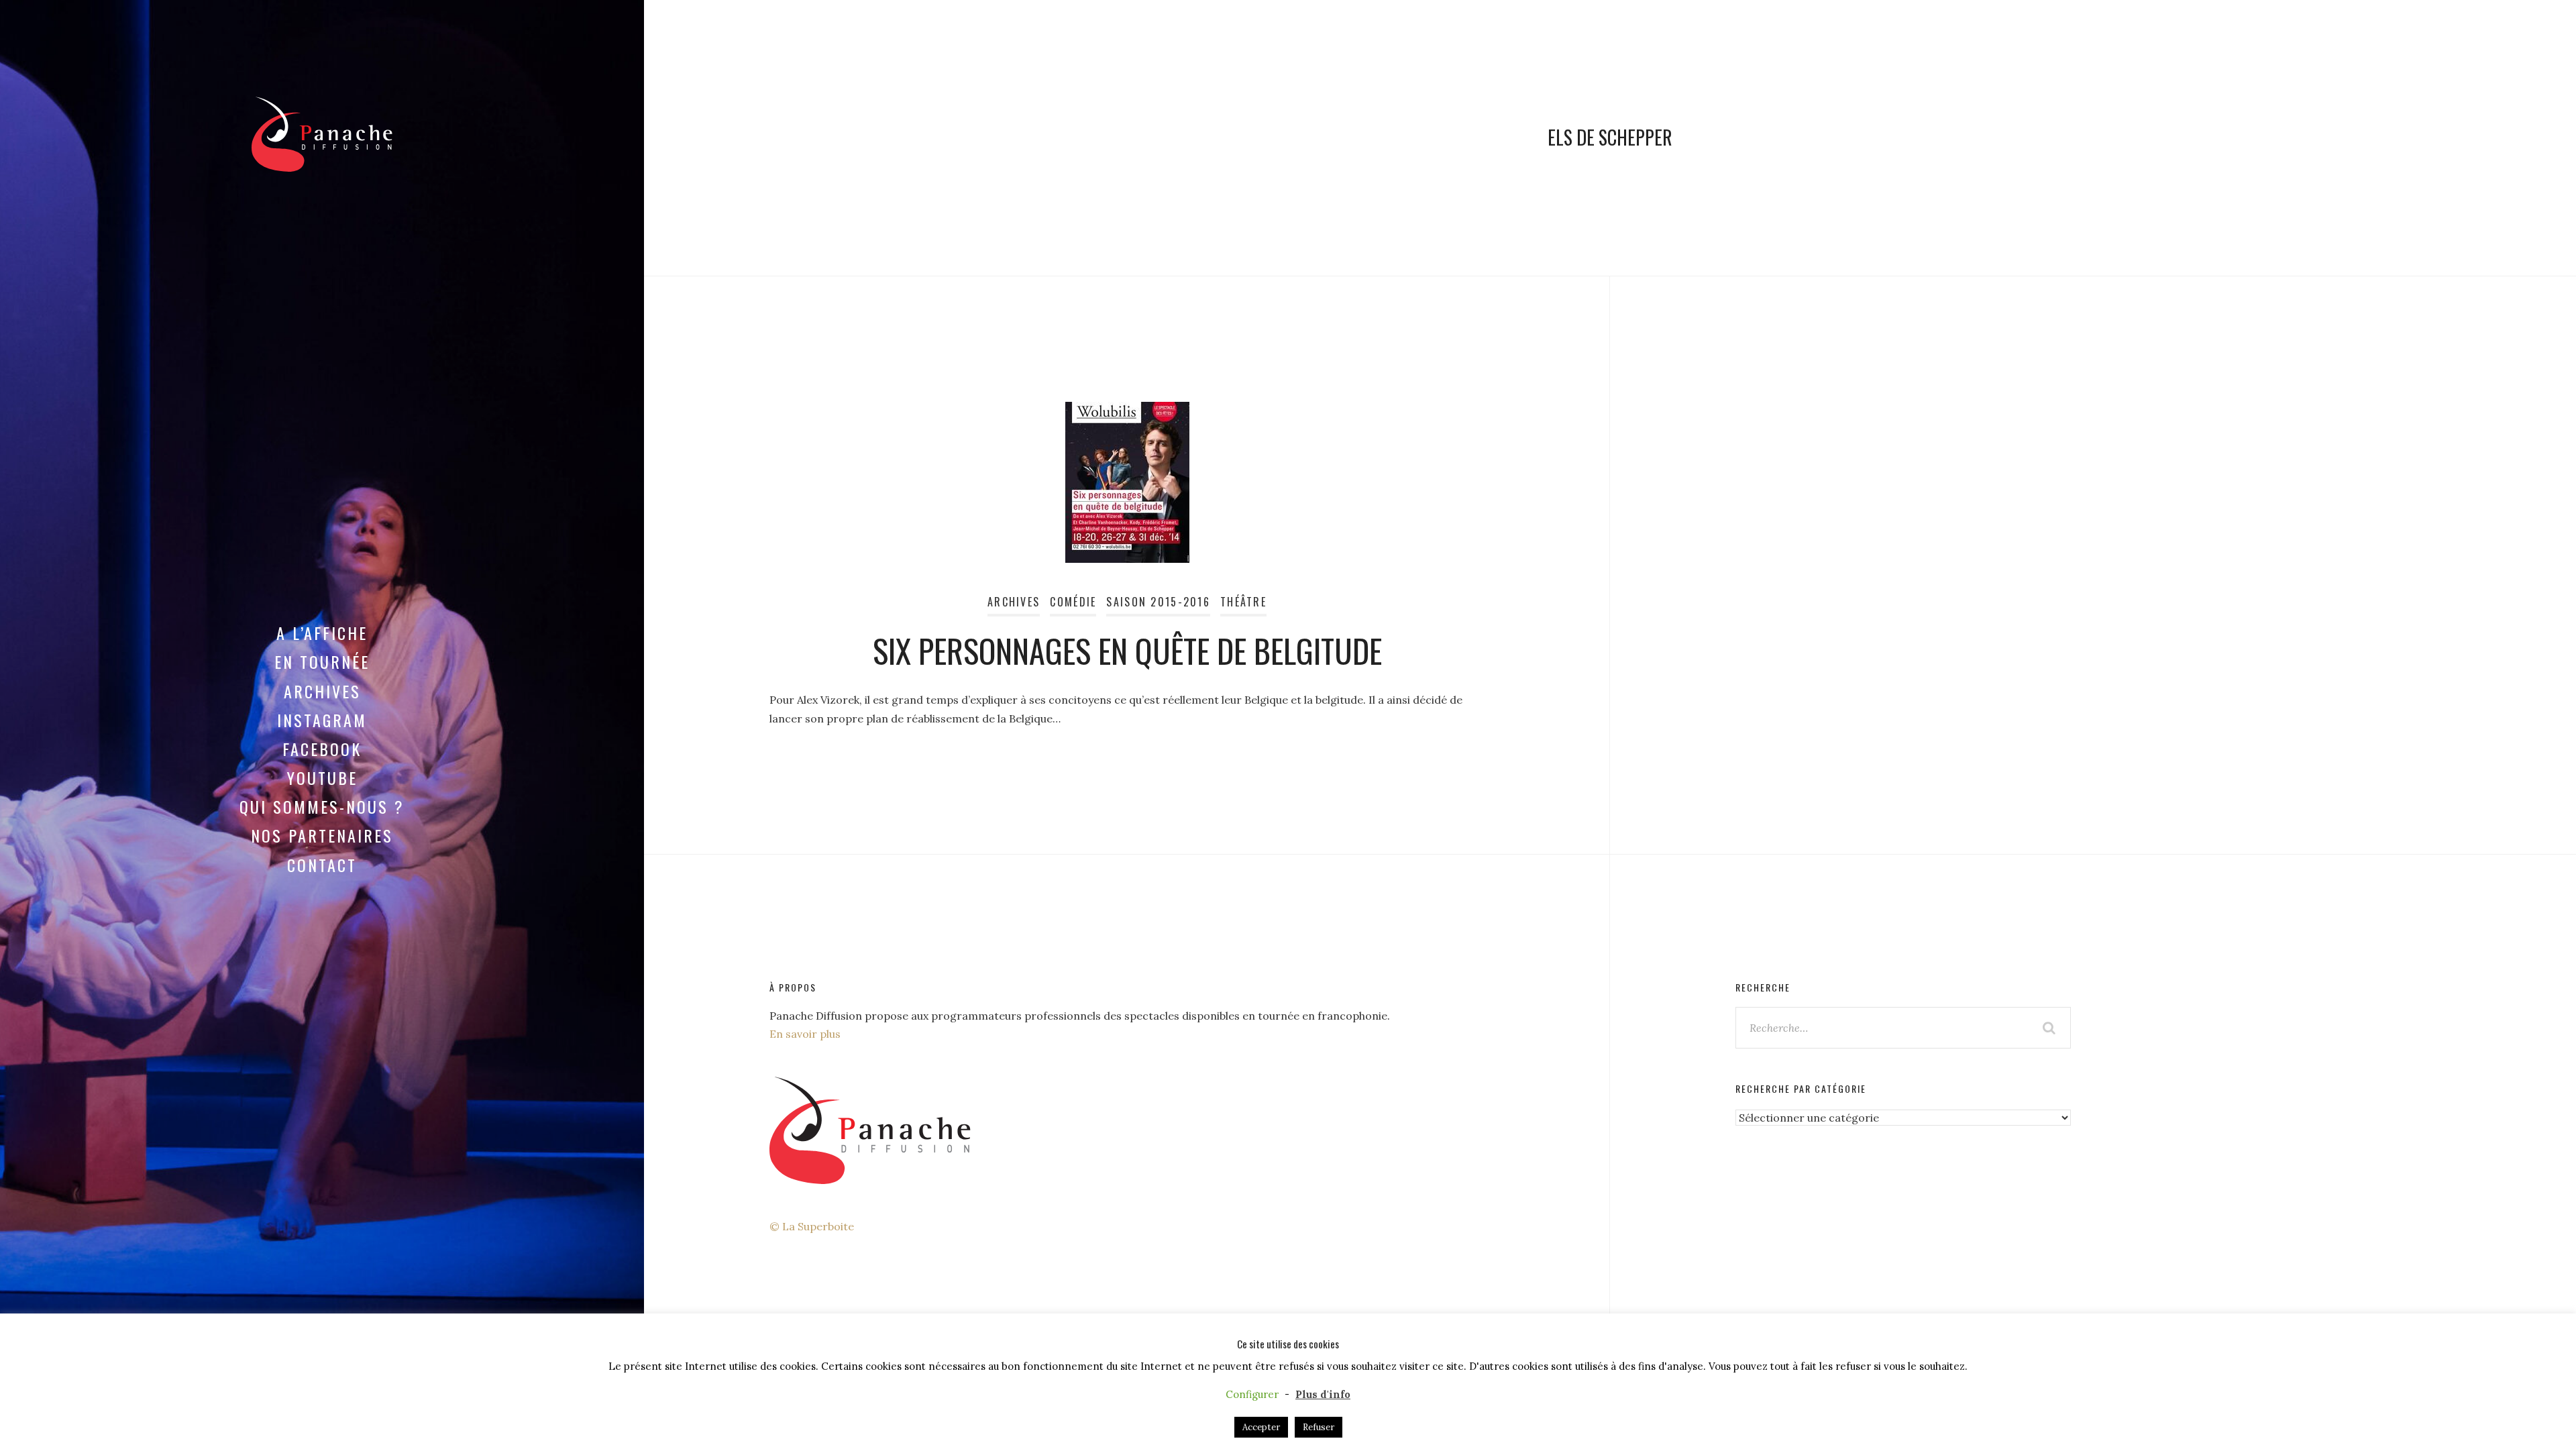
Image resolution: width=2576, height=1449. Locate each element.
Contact (322, 865)
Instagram (322, 720)
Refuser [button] (1319, 1427)
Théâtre (1243, 602)
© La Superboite (812, 1226)
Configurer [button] (1252, 1394)
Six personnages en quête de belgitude (1127, 650)
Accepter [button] (1261, 1427)
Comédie (1073, 602)
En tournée (322, 661)
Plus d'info (1323, 1394)
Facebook (322, 749)
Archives (322, 691)
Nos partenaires (322, 835)
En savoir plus (805, 1034)
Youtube (322, 777)
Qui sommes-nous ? (322, 806)
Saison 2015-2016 (1158, 602)
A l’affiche (322, 633)
